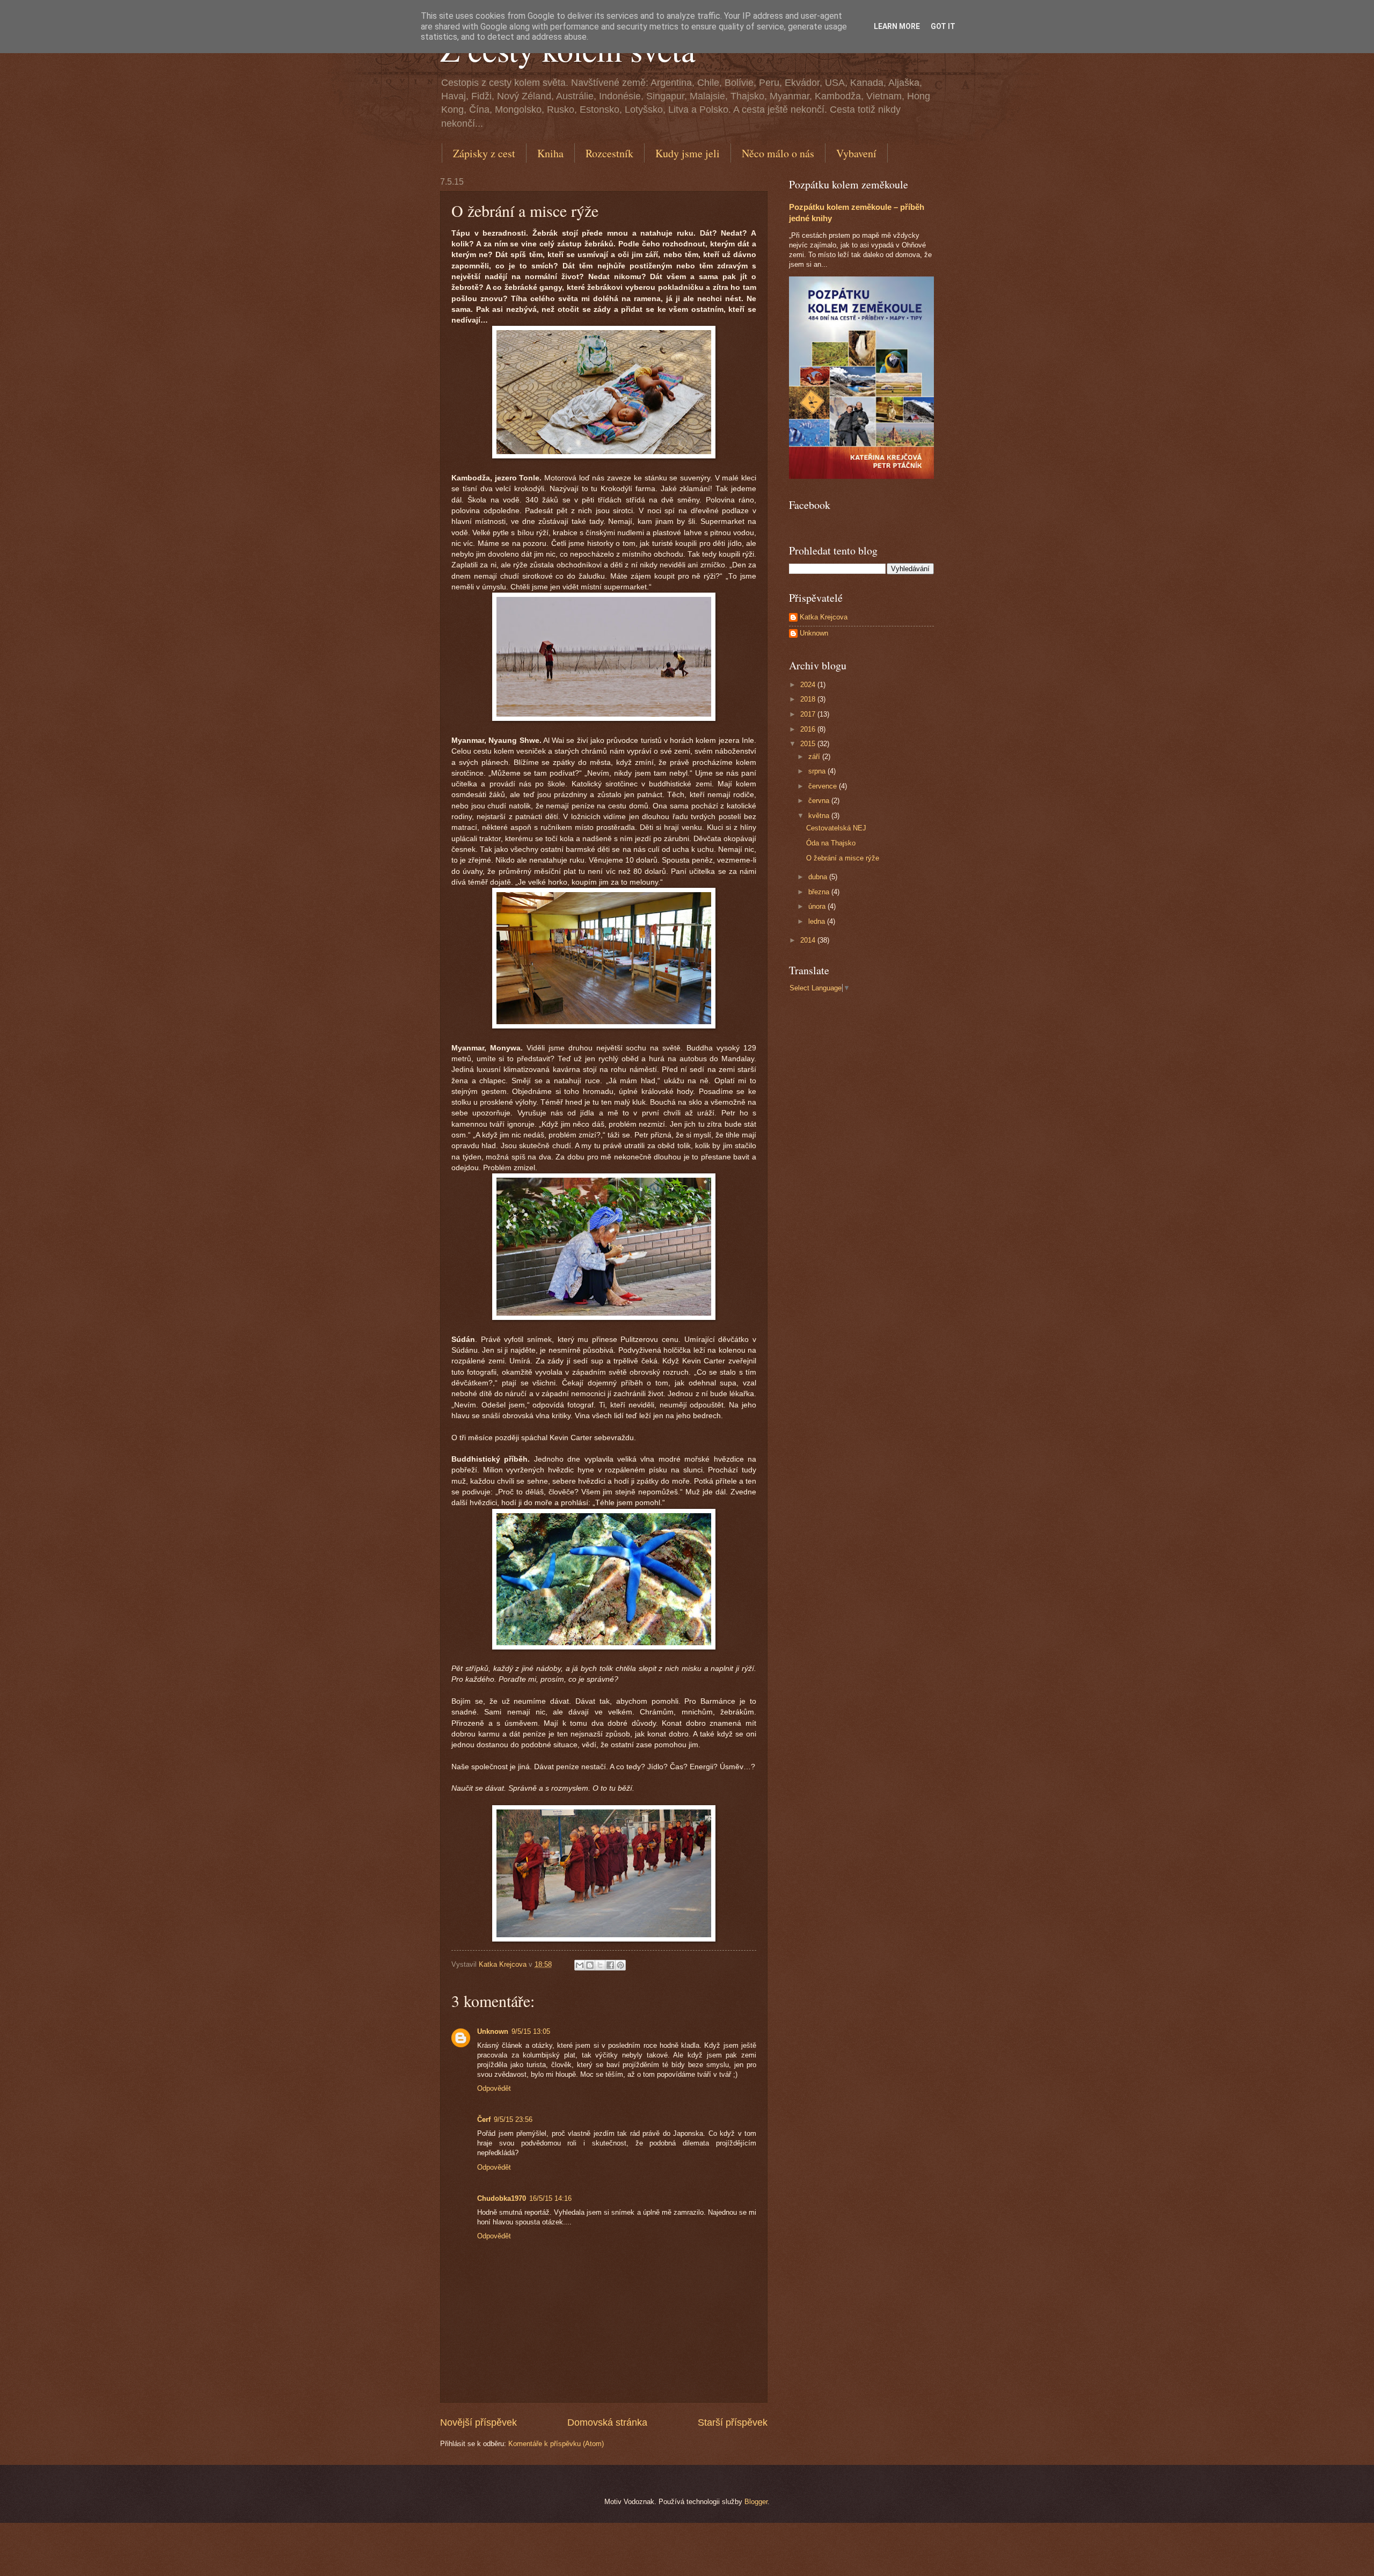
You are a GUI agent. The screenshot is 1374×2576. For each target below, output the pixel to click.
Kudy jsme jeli (688, 153)
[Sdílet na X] (600, 1965)
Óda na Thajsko (831, 843)
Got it (943, 26)
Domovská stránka (607, 2422)
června (820, 801)
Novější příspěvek (478, 2422)
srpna (818, 771)
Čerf (484, 2119)
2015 (809, 744)
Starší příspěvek (733, 2422)
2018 (809, 699)
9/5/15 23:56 (513, 2119)
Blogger (756, 2502)
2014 (809, 940)
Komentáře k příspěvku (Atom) (556, 2444)
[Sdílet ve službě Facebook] (610, 1965)
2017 (809, 714)
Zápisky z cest (484, 153)
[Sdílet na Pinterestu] (620, 1965)
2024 (809, 685)
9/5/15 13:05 (531, 2031)
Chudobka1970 (502, 2198)
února (818, 906)
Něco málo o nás (778, 153)
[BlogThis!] (590, 1965)
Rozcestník (609, 153)
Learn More (897, 26)
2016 (809, 729)
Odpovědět (494, 2088)
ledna (818, 921)
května (820, 816)
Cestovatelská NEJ (836, 828)
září (815, 757)
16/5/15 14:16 (550, 2198)
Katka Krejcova (824, 617)
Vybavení (856, 153)
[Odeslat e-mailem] (580, 1965)
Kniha (550, 153)
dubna (819, 877)
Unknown (493, 2031)
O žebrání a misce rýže (843, 858)
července (824, 786)
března (820, 892)
